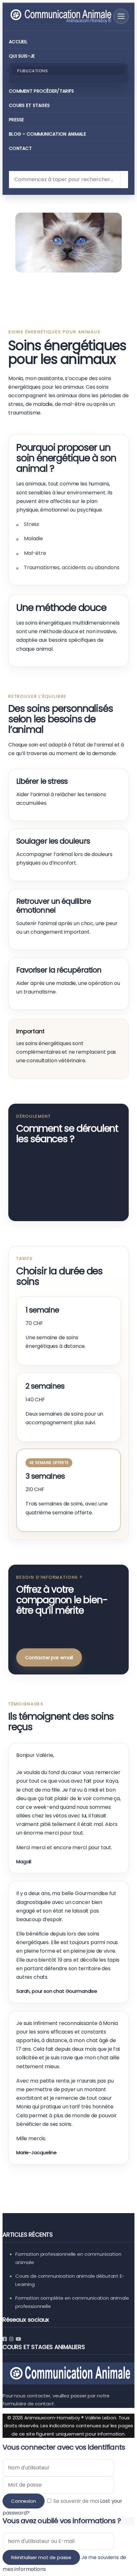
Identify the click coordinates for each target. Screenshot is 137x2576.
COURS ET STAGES (29, 105)
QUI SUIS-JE (22, 56)
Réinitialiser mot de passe (41, 2557)
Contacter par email (49, 1657)
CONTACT (20, 148)
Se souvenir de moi (76, 2501)
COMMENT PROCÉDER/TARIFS (41, 91)
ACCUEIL (18, 42)
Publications (32, 71)
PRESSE (17, 120)
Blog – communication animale (47, 134)
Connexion (24, 2501)
